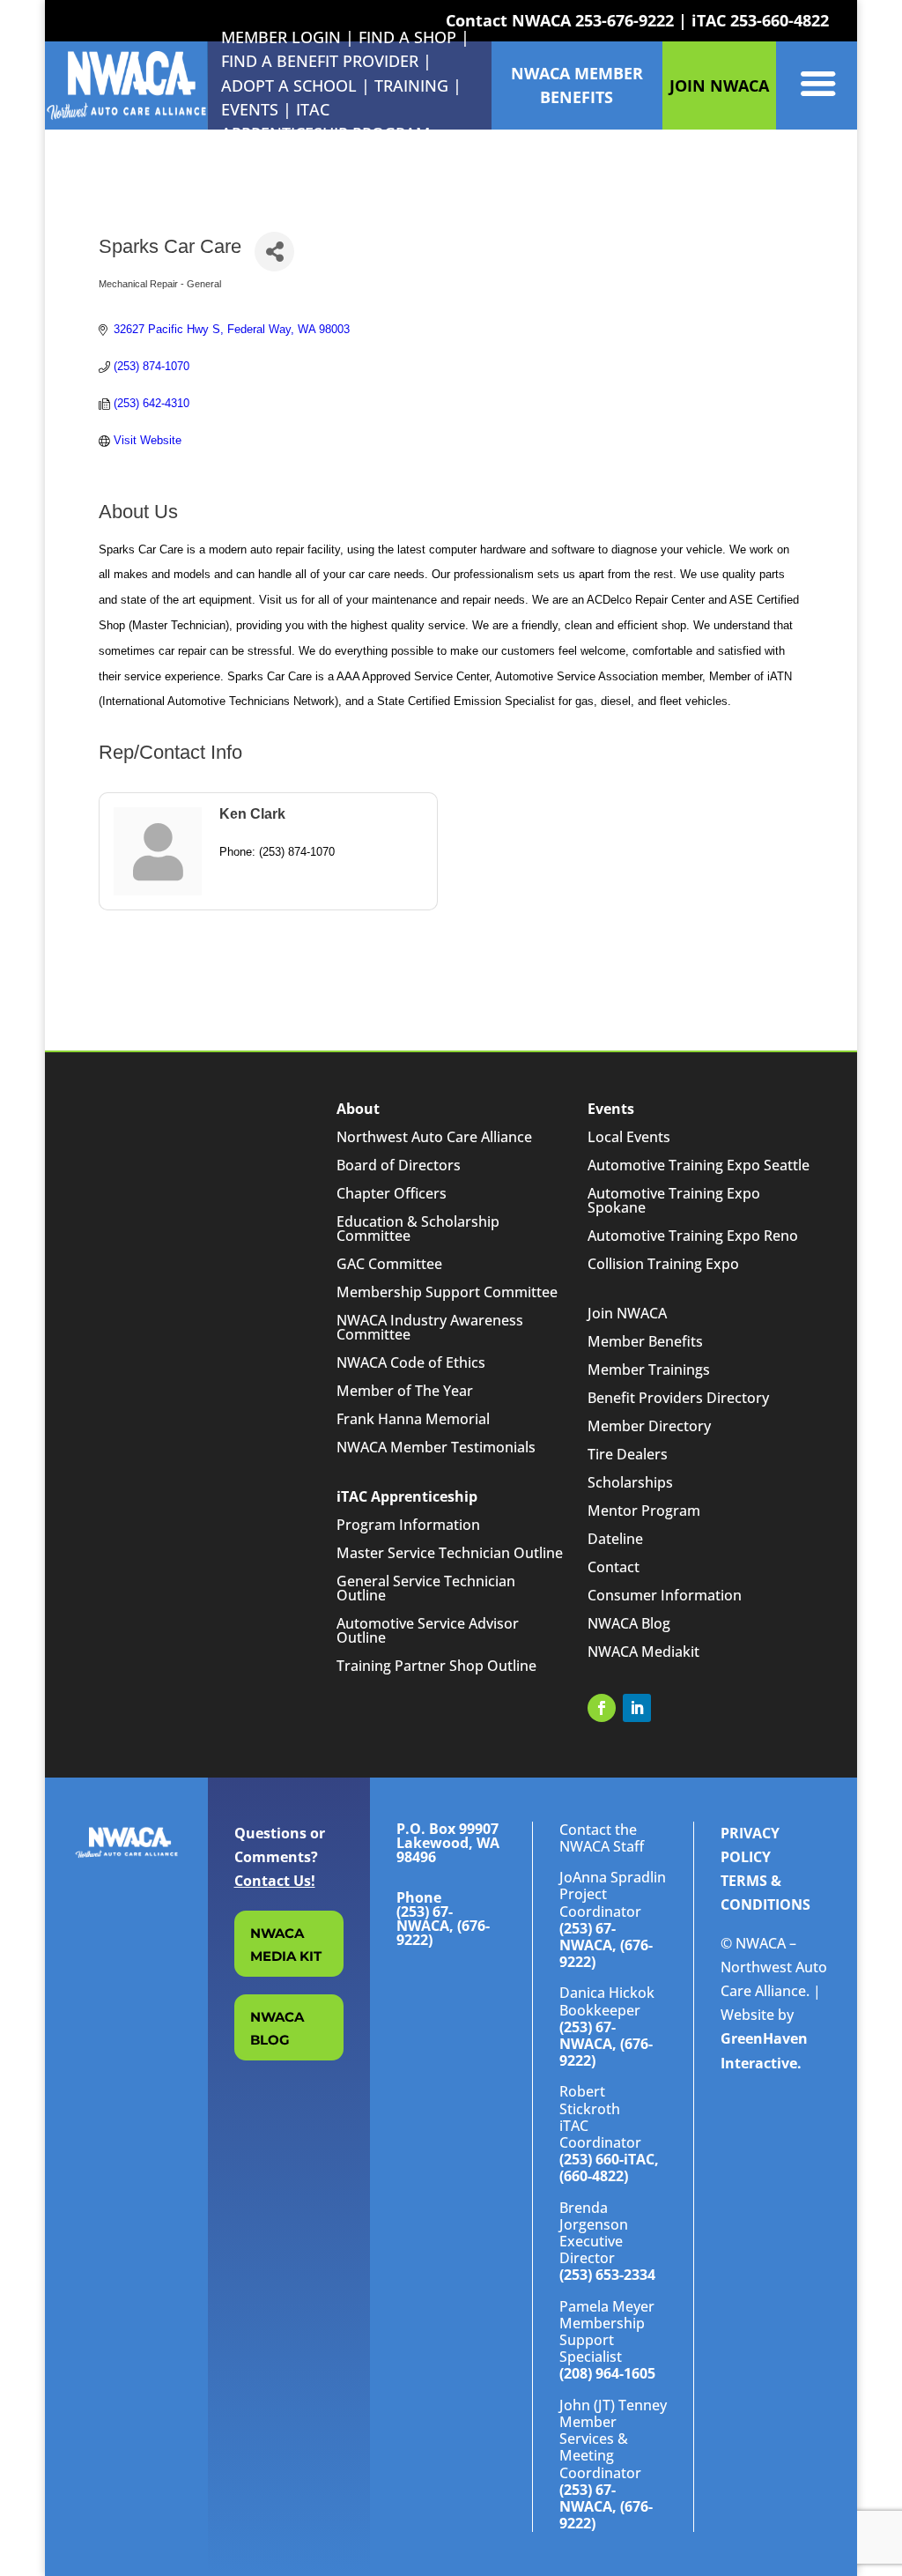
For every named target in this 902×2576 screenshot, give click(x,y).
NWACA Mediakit (643, 1652)
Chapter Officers (392, 1193)
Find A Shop (407, 37)
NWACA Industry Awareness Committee (430, 1327)
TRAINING (411, 85)
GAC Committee (389, 1264)
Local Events (629, 1137)
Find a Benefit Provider (320, 61)
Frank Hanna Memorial (413, 1419)
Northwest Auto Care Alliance (434, 1137)
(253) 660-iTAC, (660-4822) (609, 2168)
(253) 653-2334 (607, 2275)
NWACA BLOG (277, 2028)
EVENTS (250, 109)
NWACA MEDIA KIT (286, 1945)
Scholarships (630, 1482)
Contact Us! (275, 1881)
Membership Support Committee (447, 1292)
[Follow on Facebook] (602, 1708)
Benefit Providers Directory (678, 1398)
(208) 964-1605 (607, 2373)
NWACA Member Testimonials (436, 1447)
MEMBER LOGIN (281, 37)
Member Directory (649, 1426)
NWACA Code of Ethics (411, 1362)
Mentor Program (644, 1511)
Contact (614, 1567)
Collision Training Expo (663, 1264)
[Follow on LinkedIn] (637, 1708)
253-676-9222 (625, 20)
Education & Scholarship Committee (418, 1229)
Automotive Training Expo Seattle (699, 1165)
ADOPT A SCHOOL (291, 85)
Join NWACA (627, 1313)
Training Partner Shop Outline (436, 1666)
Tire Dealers (628, 1454)
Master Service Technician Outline (450, 1553)
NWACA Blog (629, 1623)
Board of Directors (399, 1165)
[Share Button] (274, 252)
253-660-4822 (780, 20)
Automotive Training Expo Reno (693, 1236)
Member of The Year (405, 1391)
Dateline (615, 1539)
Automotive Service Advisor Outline (428, 1630)
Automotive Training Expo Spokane (674, 1200)
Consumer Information (665, 1595)
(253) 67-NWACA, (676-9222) (606, 1945)
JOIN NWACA (719, 85)
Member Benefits (645, 1341)
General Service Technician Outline (426, 1588)
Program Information (408, 1525)
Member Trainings (649, 1370)
